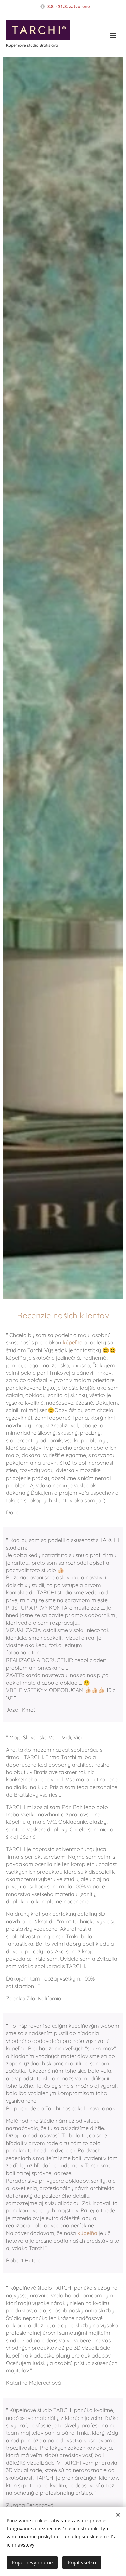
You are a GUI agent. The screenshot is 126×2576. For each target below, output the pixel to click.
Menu (113, 35)
